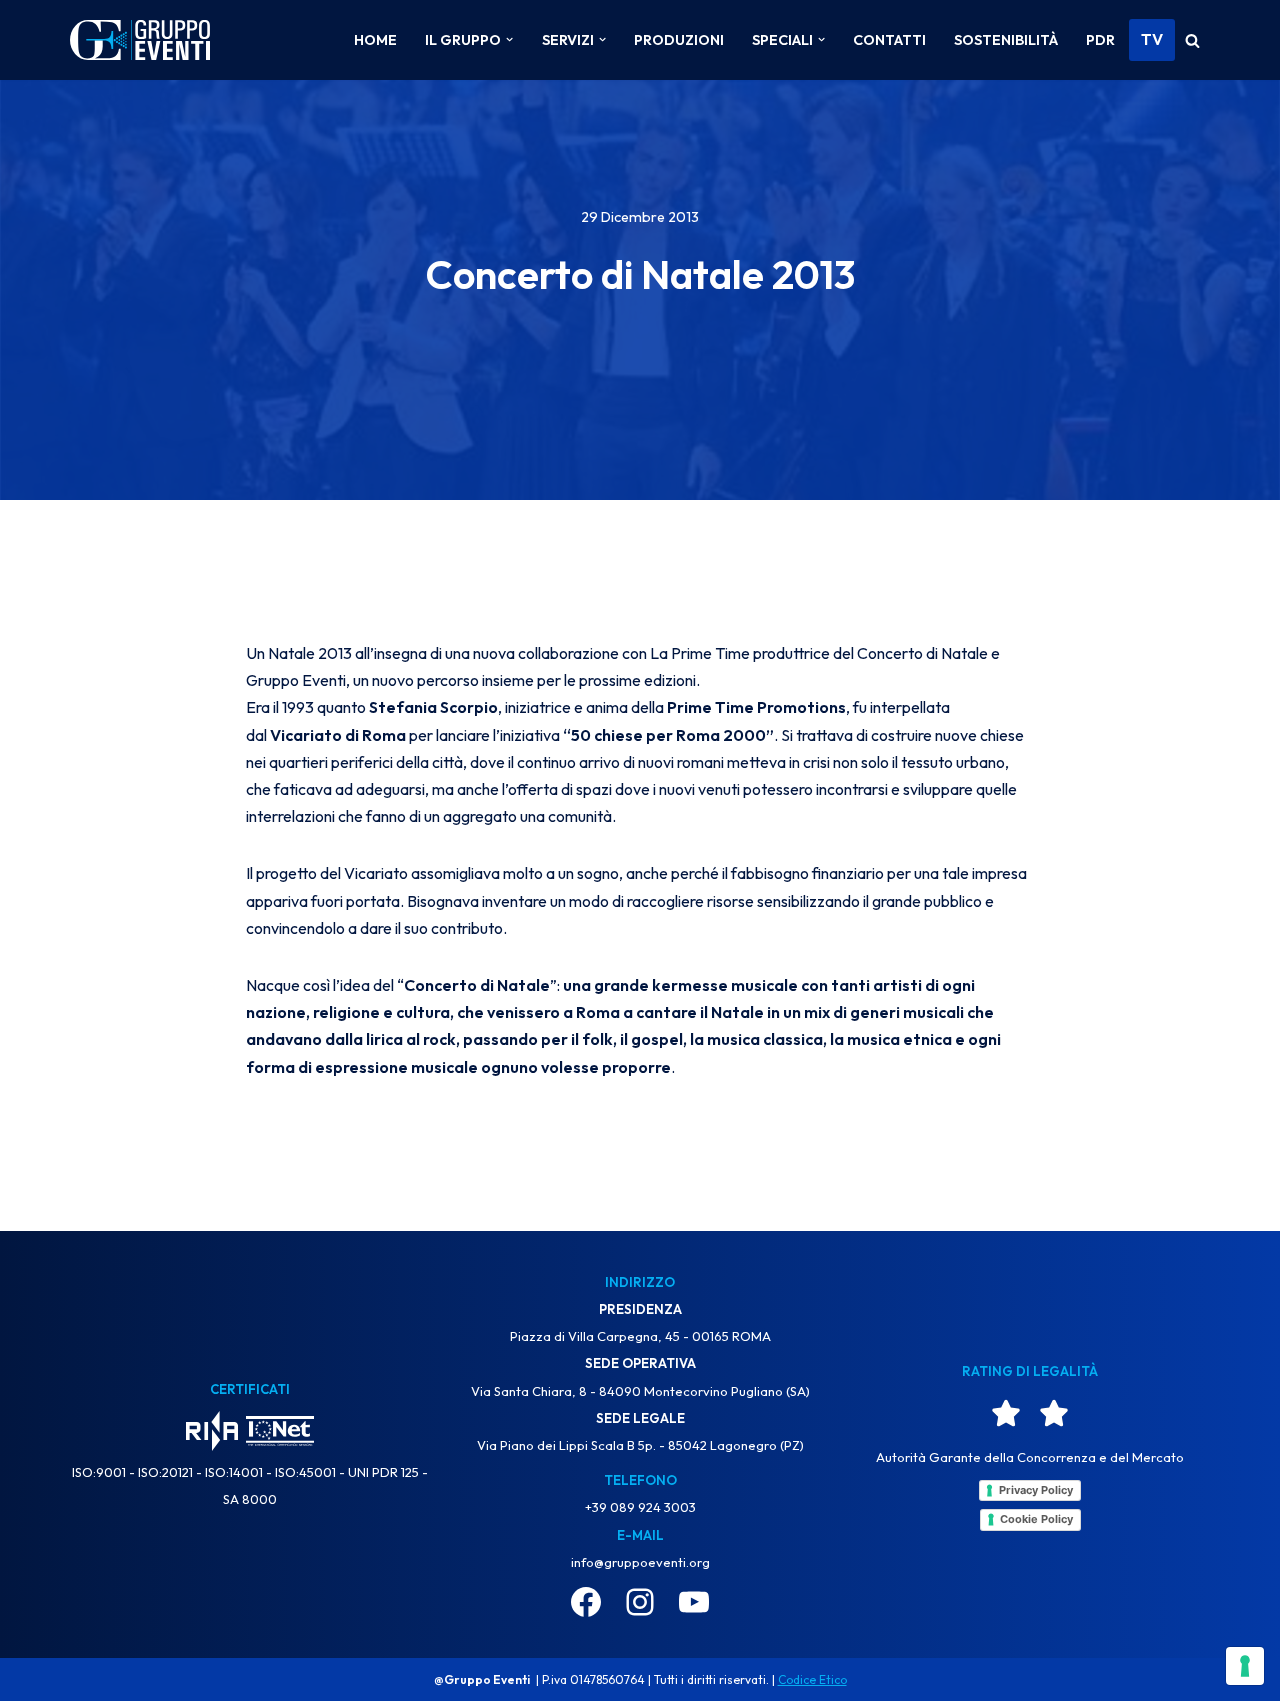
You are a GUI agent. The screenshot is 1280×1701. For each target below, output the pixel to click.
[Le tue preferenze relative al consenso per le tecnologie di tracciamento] (1245, 1666)
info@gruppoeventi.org (640, 1562)
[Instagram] (640, 1602)
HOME (375, 40)
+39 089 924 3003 (640, 1507)
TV (1152, 39)
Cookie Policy (1036, 1519)
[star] (1006, 1413)
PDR (1100, 40)
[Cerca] (1192, 40)
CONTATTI (889, 40)
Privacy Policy (1036, 1490)
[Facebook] (586, 1602)
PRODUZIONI (679, 40)
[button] (509, 39)
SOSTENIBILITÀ (1006, 40)
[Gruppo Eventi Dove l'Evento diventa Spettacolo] (140, 40)
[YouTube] (694, 1602)
